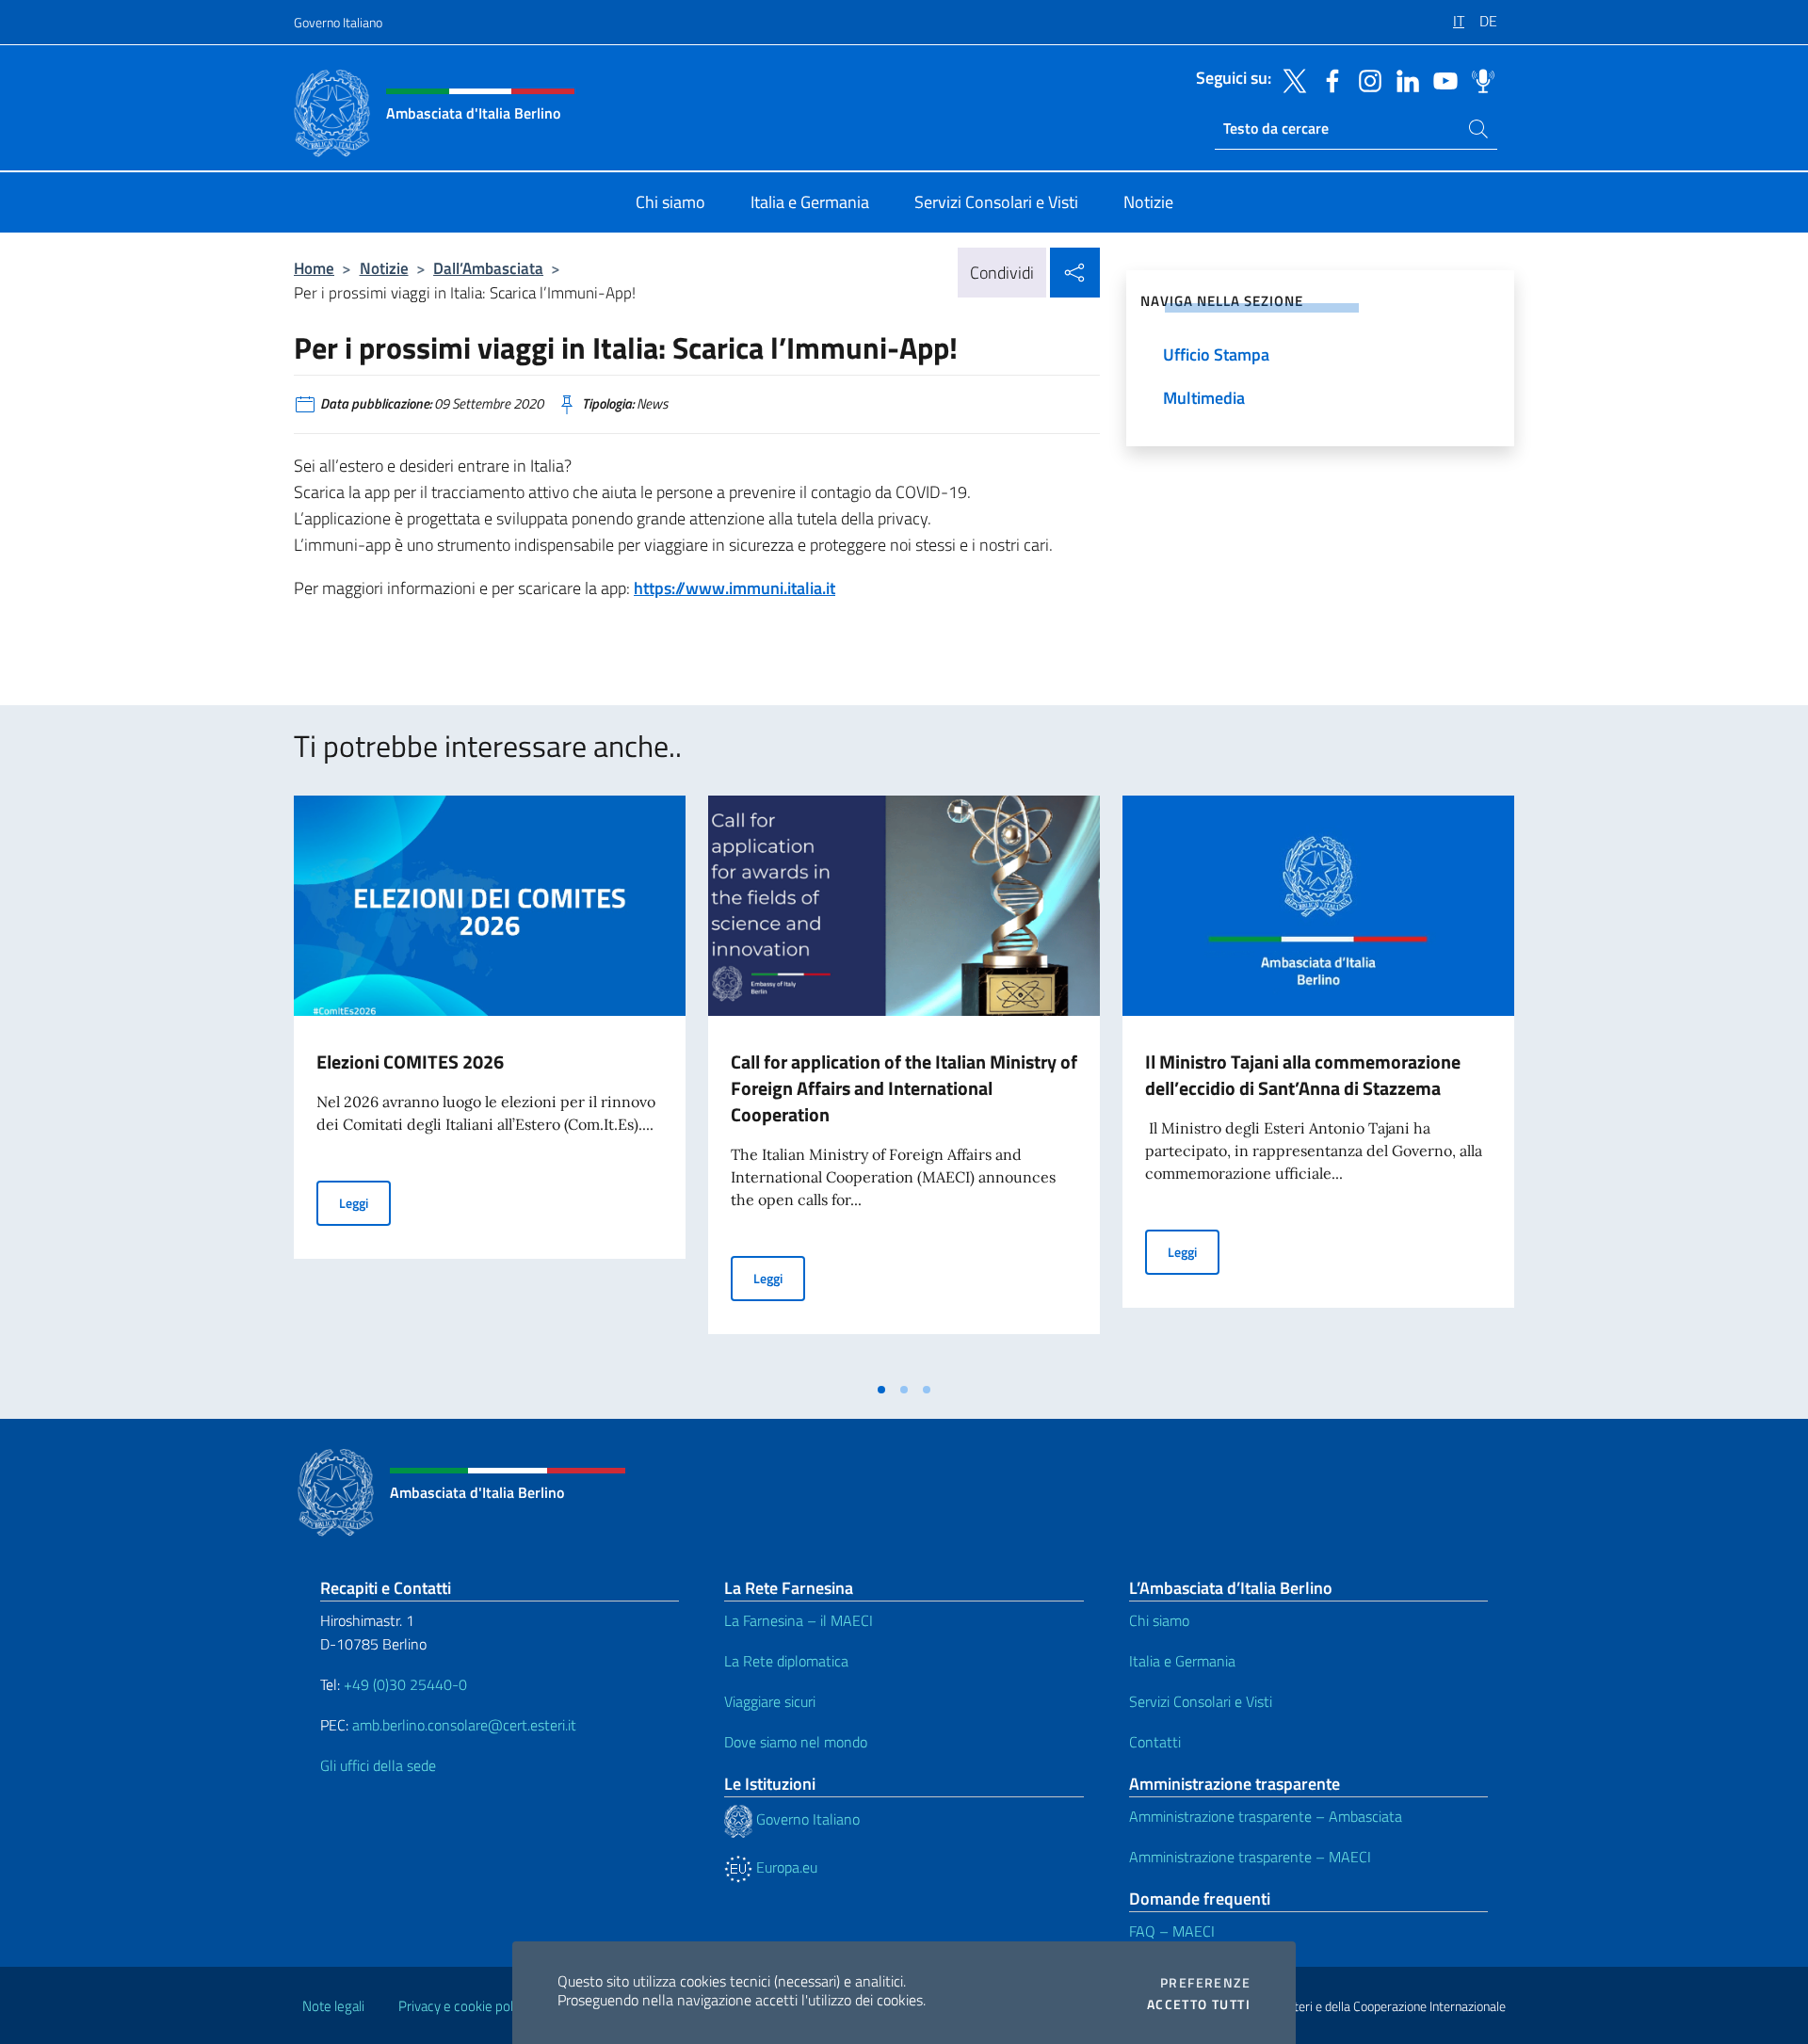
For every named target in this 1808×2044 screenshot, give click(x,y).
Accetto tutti (1199, 2004)
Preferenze (1205, 1983)
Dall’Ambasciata (488, 268)
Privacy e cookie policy (464, 2006)
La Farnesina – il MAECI (799, 1620)
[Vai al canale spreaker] (1478, 79)
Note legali (333, 2006)
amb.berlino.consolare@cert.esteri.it (464, 1725)
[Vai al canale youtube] (1441, 79)
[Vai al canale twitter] (1290, 79)
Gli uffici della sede (378, 1765)
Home (314, 268)
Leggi (365, 1202)
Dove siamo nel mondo (796, 1742)
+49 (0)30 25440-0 (405, 1684)
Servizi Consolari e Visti (1201, 1701)
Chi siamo (1159, 1620)
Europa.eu (785, 1867)
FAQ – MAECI (1172, 1931)
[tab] (881, 1390)
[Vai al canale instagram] (1365, 79)
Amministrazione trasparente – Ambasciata (1266, 1816)
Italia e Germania (1182, 1661)
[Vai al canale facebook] (1328, 79)
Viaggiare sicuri (770, 1701)
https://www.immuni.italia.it (734, 588)
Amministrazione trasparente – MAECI (1250, 1857)
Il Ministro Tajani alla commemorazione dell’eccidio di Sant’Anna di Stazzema (1303, 1075)
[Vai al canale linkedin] (1403, 79)
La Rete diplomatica (786, 1661)
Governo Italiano (338, 22)
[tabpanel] (490, 1084)
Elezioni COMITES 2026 (410, 1062)
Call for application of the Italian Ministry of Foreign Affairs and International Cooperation (904, 1088)
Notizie (384, 268)
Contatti (1155, 1742)
